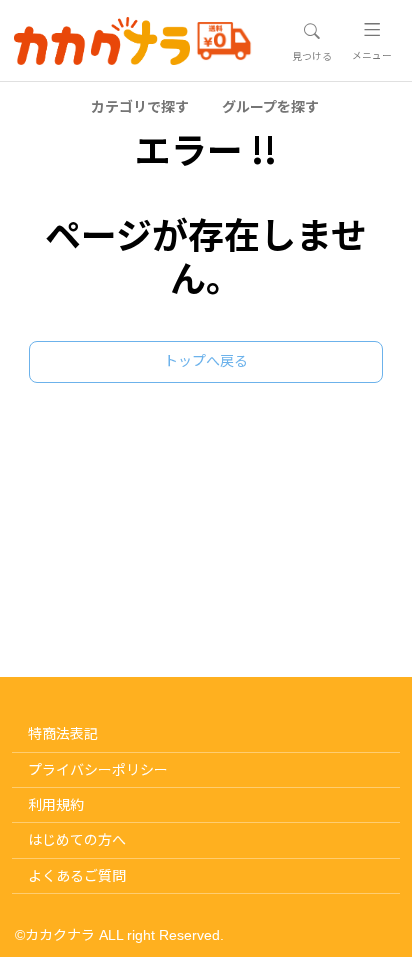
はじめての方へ (77, 840)
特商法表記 (63, 734)
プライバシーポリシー (98, 770)
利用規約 (56, 805)
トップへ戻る (206, 361)
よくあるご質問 (77, 876)
